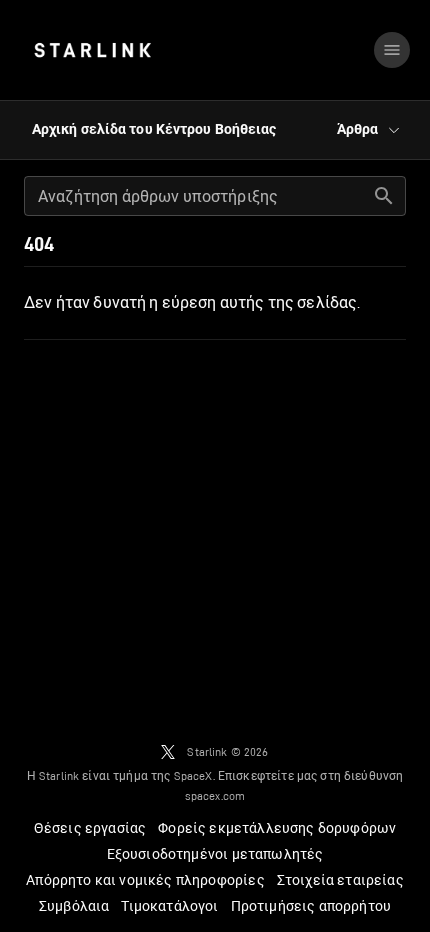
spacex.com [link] (215, 795)
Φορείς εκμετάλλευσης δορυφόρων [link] (277, 828)
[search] (384, 196)
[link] (92, 50)
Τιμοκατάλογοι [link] (169, 906)
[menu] (392, 50)
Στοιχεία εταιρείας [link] (340, 880)
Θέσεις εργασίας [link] (90, 828)
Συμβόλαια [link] (74, 906)
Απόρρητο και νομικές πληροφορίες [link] (145, 880)
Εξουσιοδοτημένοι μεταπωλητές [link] (215, 854)
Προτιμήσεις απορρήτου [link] (311, 906)
